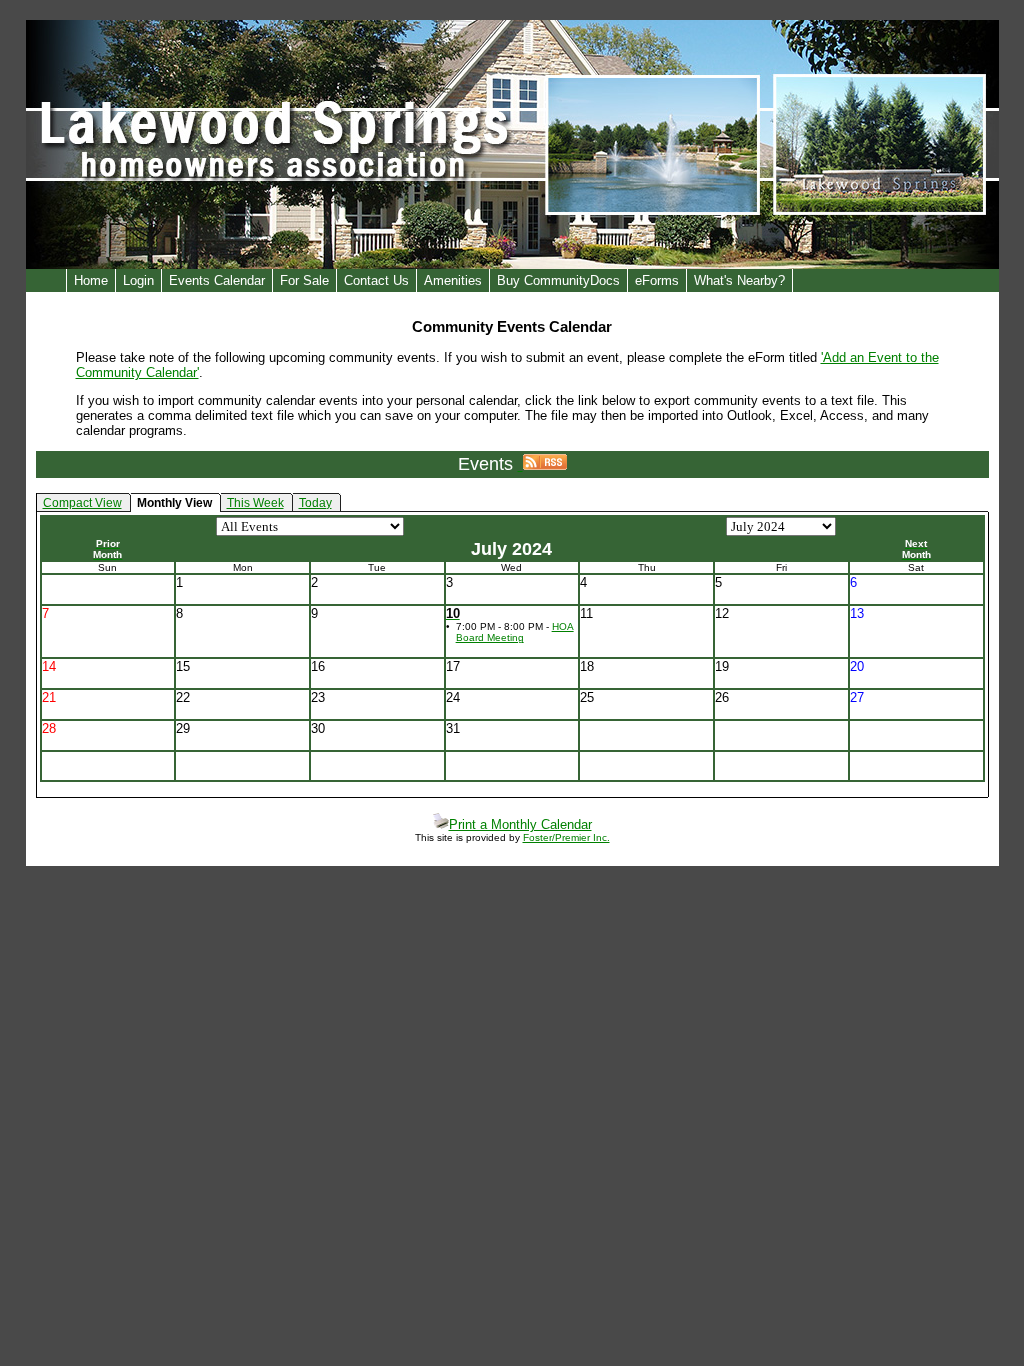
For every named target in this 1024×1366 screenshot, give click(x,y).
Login (138, 280)
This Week (255, 503)
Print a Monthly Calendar (520, 824)
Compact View (82, 503)
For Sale (304, 280)
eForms (657, 280)
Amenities (453, 280)
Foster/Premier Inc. (566, 837)
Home (91, 280)
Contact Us (376, 280)
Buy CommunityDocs (558, 280)
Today (315, 503)
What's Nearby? (739, 280)
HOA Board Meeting (515, 632)
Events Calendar (217, 280)
